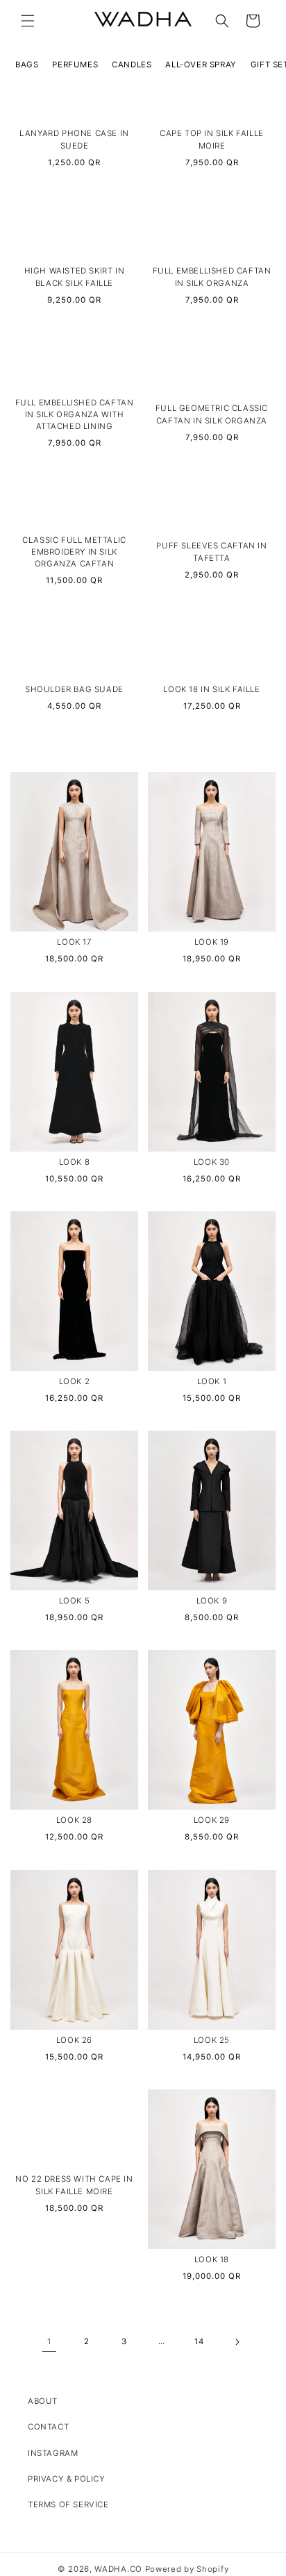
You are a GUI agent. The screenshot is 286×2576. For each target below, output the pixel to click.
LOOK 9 (212, 1601)
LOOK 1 (212, 1381)
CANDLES (132, 65)
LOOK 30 (212, 1162)
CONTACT (48, 2427)
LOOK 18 (212, 2259)
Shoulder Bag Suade (74, 689)
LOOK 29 (212, 1820)
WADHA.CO (118, 2569)
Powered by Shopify (187, 2569)
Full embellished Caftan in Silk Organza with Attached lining (75, 415)
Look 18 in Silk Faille (211, 689)
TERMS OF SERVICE (68, 2505)
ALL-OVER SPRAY (201, 65)
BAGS (27, 65)
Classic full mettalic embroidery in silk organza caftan (74, 552)
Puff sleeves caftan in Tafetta (211, 552)
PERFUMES (75, 65)
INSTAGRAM (53, 2453)
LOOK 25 (212, 2040)
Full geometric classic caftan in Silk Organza (212, 415)
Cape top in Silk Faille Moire (212, 140)
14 (199, 2341)
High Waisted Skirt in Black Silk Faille (75, 277)
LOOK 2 (75, 1381)
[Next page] (237, 2342)
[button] (28, 21)
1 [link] (49, 2341)
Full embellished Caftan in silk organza (212, 277)
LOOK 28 (74, 1820)
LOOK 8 (75, 1162)
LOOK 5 (75, 1601)
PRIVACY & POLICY (67, 2479)
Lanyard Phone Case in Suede (74, 140)
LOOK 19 (212, 942)
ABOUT (43, 2401)
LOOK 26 (74, 2040)
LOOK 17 (74, 942)
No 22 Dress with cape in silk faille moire (74, 2185)
